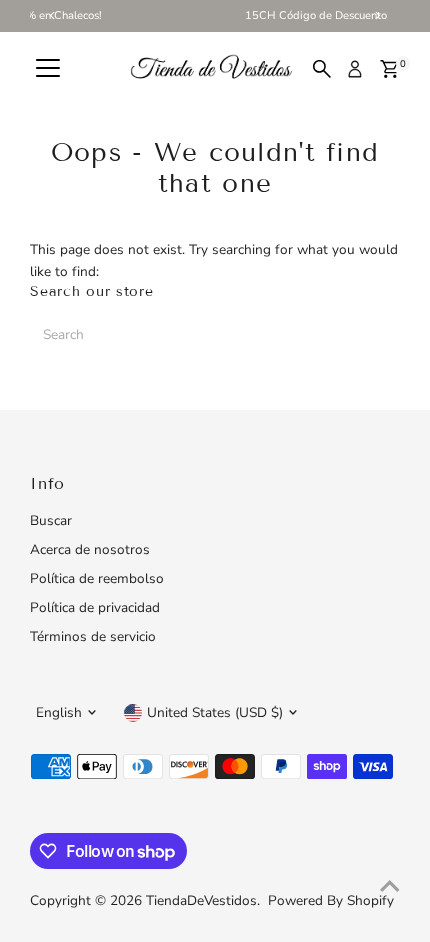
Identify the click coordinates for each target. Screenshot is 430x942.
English (59, 712)
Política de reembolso (97, 578)
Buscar (51, 520)
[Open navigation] (48, 69)
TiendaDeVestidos (201, 900)
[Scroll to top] (390, 887)
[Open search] (322, 69)
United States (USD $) (215, 712)
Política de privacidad (95, 607)
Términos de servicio (93, 636)
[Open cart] (389, 69)
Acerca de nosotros (90, 549)
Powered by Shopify (331, 900)
